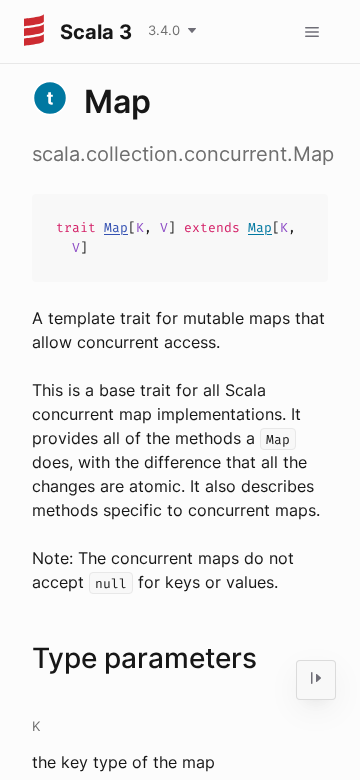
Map (116, 227)
